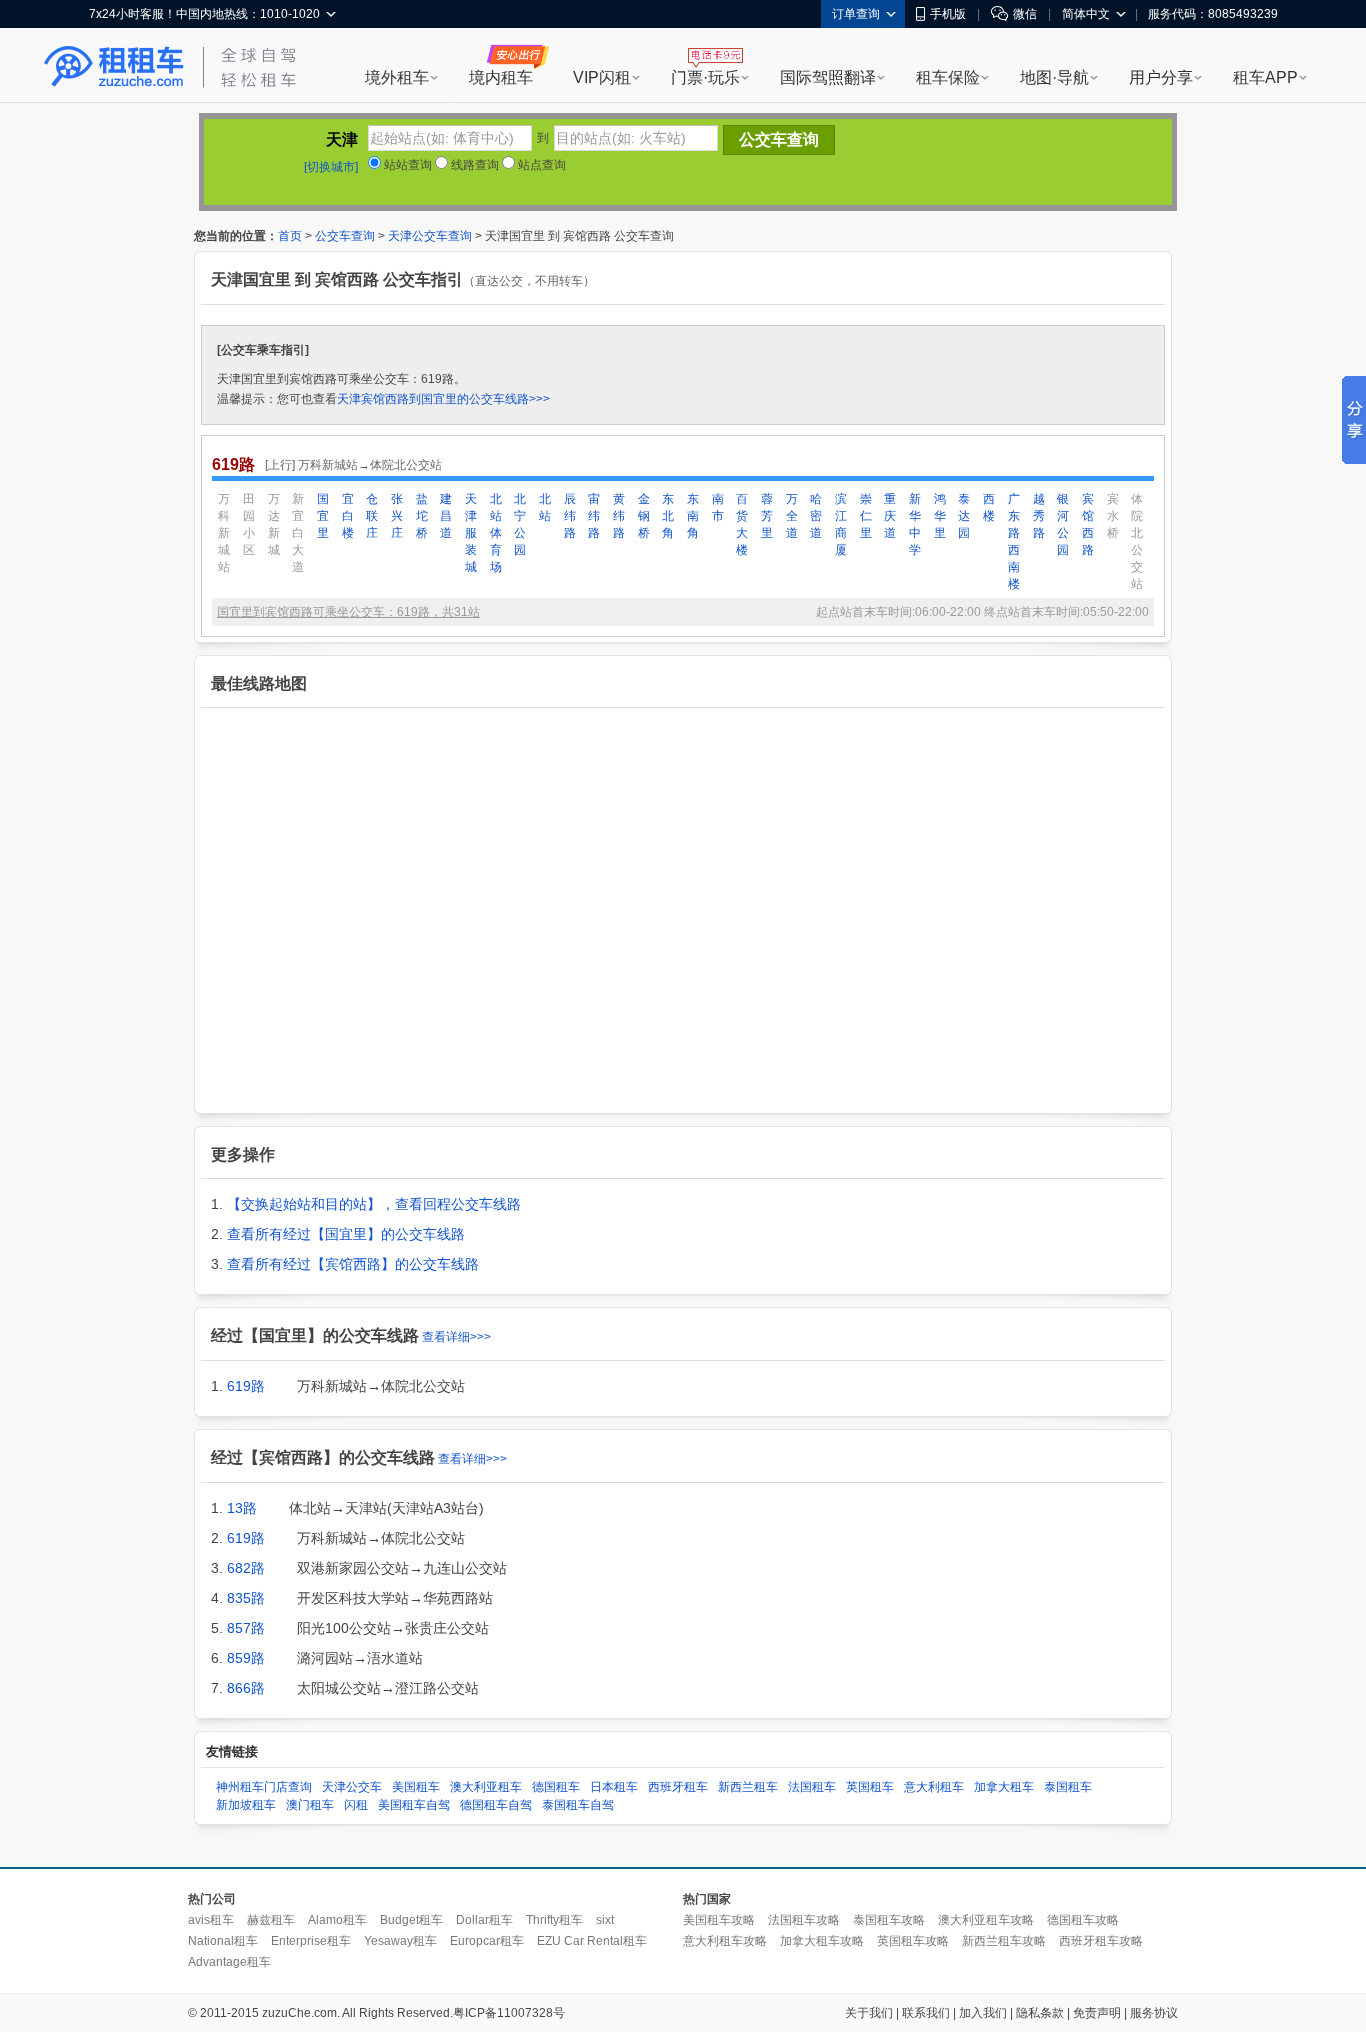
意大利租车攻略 (725, 1941)
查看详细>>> (456, 1337)
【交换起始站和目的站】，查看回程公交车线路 (374, 1204)
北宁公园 (520, 524)
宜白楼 (348, 516)
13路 (242, 1508)
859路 (246, 1658)
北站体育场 (496, 533)
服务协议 (1154, 2013)
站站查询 (406, 165)
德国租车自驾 (496, 1805)
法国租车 (812, 1787)
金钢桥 (644, 516)
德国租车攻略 (1083, 1920)
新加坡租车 (246, 1805)
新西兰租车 (748, 1787)
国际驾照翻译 (828, 77)
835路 (246, 1598)
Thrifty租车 (554, 1920)
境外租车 (397, 77)
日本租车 (614, 1787)
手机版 (948, 14)
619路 (246, 1386)
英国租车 (870, 1787)
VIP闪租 (602, 77)
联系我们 (926, 2013)
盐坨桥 (422, 516)
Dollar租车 (484, 1920)
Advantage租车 (229, 1962)
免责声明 (1097, 2013)
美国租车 (416, 1787)
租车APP (1265, 77)
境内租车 (501, 77)
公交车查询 (345, 236)
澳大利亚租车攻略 (986, 1920)
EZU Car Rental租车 (592, 1941)
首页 (290, 236)
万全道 (792, 516)
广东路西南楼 (1014, 541)
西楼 (989, 507)
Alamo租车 (337, 1920)
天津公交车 (352, 1787)
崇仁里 (866, 516)
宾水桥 (1113, 516)
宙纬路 (594, 516)
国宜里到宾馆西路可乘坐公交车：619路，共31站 (348, 612)
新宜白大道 (298, 533)
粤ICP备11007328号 (509, 2013)
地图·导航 (1054, 77)
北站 (545, 507)
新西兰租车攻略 (1004, 1941)
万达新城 (274, 524)
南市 (718, 507)
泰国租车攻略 (889, 1920)
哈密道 (816, 516)
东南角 (693, 516)
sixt (605, 1920)
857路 (246, 1628)
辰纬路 (570, 516)
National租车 (223, 1941)
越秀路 (1039, 516)
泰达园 (964, 516)
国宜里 (323, 516)
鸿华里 (940, 516)
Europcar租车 (487, 1941)
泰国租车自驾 (578, 1805)
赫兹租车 (271, 1920)
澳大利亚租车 (486, 1787)
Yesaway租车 (400, 1941)
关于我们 (869, 2013)
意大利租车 (934, 1787)
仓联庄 (372, 516)
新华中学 (915, 524)
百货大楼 (742, 524)
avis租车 (211, 1920)
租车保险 (948, 77)
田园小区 (249, 524)
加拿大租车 (1004, 1787)
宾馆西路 (1088, 524)
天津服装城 (471, 533)
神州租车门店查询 (264, 1787)
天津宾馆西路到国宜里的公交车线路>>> (443, 399)
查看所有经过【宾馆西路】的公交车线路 (353, 1264)
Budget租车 (411, 1920)
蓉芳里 (767, 516)
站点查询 (540, 165)
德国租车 (556, 1787)
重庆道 (890, 516)
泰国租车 (1068, 1787)
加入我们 (983, 2013)
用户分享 (1161, 77)
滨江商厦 (841, 524)
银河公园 (1063, 524)
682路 (246, 1568)
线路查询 (473, 165)
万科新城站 (224, 533)
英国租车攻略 (913, 1941)
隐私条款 (1040, 2013)
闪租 (356, 1805)
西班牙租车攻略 (1101, 1941)
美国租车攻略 (719, 1920)
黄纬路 (619, 516)
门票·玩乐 (705, 77)
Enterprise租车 (311, 1941)
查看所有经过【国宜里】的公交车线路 (346, 1234)
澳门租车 (310, 1805)
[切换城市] (331, 167)
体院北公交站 (1137, 541)
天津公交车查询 (430, 236)
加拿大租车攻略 (822, 1941)
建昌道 (446, 516)
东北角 (668, 516)
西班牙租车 (678, 1787)
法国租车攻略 (804, 1920)
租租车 (114, 67)
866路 (246, 1688)
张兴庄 (397, 516)
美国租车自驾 (414, 1805)
